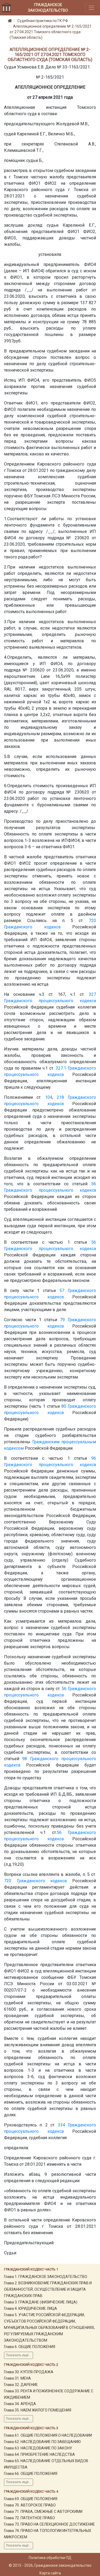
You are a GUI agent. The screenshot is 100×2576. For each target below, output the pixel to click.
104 (49, 1097)
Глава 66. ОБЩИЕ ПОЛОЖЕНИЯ (31, 2474)
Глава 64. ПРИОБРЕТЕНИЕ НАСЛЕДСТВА (39, 2454)
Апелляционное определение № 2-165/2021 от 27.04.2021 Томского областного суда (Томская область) (51, 32)
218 (60, 1097)
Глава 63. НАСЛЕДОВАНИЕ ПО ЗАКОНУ (38, 2448)
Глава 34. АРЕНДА (20, 2404)
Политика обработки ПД (50, 2558)
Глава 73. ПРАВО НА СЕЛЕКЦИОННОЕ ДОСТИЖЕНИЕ (49, 2524)
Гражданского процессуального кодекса (50, 1001)
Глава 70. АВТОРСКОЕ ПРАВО (30, 2505)
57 (62, 1291)
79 (62, 1320)
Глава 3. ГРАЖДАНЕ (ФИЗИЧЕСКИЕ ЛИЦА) (41, 2302)
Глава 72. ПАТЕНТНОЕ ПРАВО (29, 2518)
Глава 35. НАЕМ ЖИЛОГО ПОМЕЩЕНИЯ (38, 2410)
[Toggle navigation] (92, 8)
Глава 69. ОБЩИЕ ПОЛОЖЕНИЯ (31, 2499)
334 (61, 2125)
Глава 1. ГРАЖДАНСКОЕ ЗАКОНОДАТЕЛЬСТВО (46, 2277)
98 (25, 1759)
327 (92, 994)
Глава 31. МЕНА (17, 2378)
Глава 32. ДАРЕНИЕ (21, 2385)
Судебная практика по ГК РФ (43, 21)
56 (94, 1184)
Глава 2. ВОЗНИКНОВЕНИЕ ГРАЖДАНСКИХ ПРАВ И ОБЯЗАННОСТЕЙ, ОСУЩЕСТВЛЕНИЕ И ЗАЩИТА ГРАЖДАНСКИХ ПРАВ (48, 2289)
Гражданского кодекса (32, 927)
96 (94, 1458)
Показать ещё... (19, 2355)
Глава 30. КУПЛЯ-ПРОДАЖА (29, 2372)
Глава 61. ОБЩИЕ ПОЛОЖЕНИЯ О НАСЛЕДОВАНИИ (48, 2435)
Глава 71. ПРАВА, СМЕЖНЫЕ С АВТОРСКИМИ (43, 2512)
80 (64, 1406)
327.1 (61, 1068)
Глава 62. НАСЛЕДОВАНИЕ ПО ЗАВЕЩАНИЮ (42, 2442)
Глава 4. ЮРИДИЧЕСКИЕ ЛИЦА (31, 2308)
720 (92, 921)
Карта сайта (50, 2573)
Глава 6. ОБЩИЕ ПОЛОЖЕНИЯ (30, 2347)
